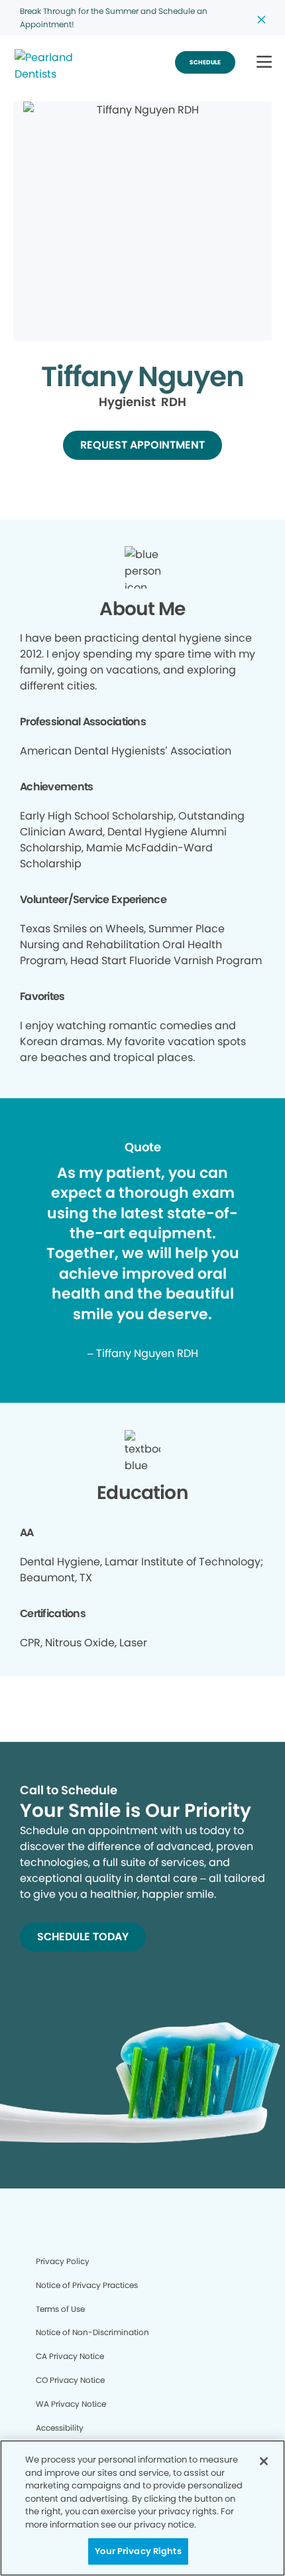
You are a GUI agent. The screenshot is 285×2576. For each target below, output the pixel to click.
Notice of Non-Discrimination (92, 2332)
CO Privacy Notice (70, 2380)
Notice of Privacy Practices (87, 2285)
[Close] (264, 2461)
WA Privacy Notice (71, 2404)
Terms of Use (60, 2309)
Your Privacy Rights (138, 2551)
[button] (264, 63)
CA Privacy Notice (70, 2356)
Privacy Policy (63, 2261)
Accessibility (60, 2428)
